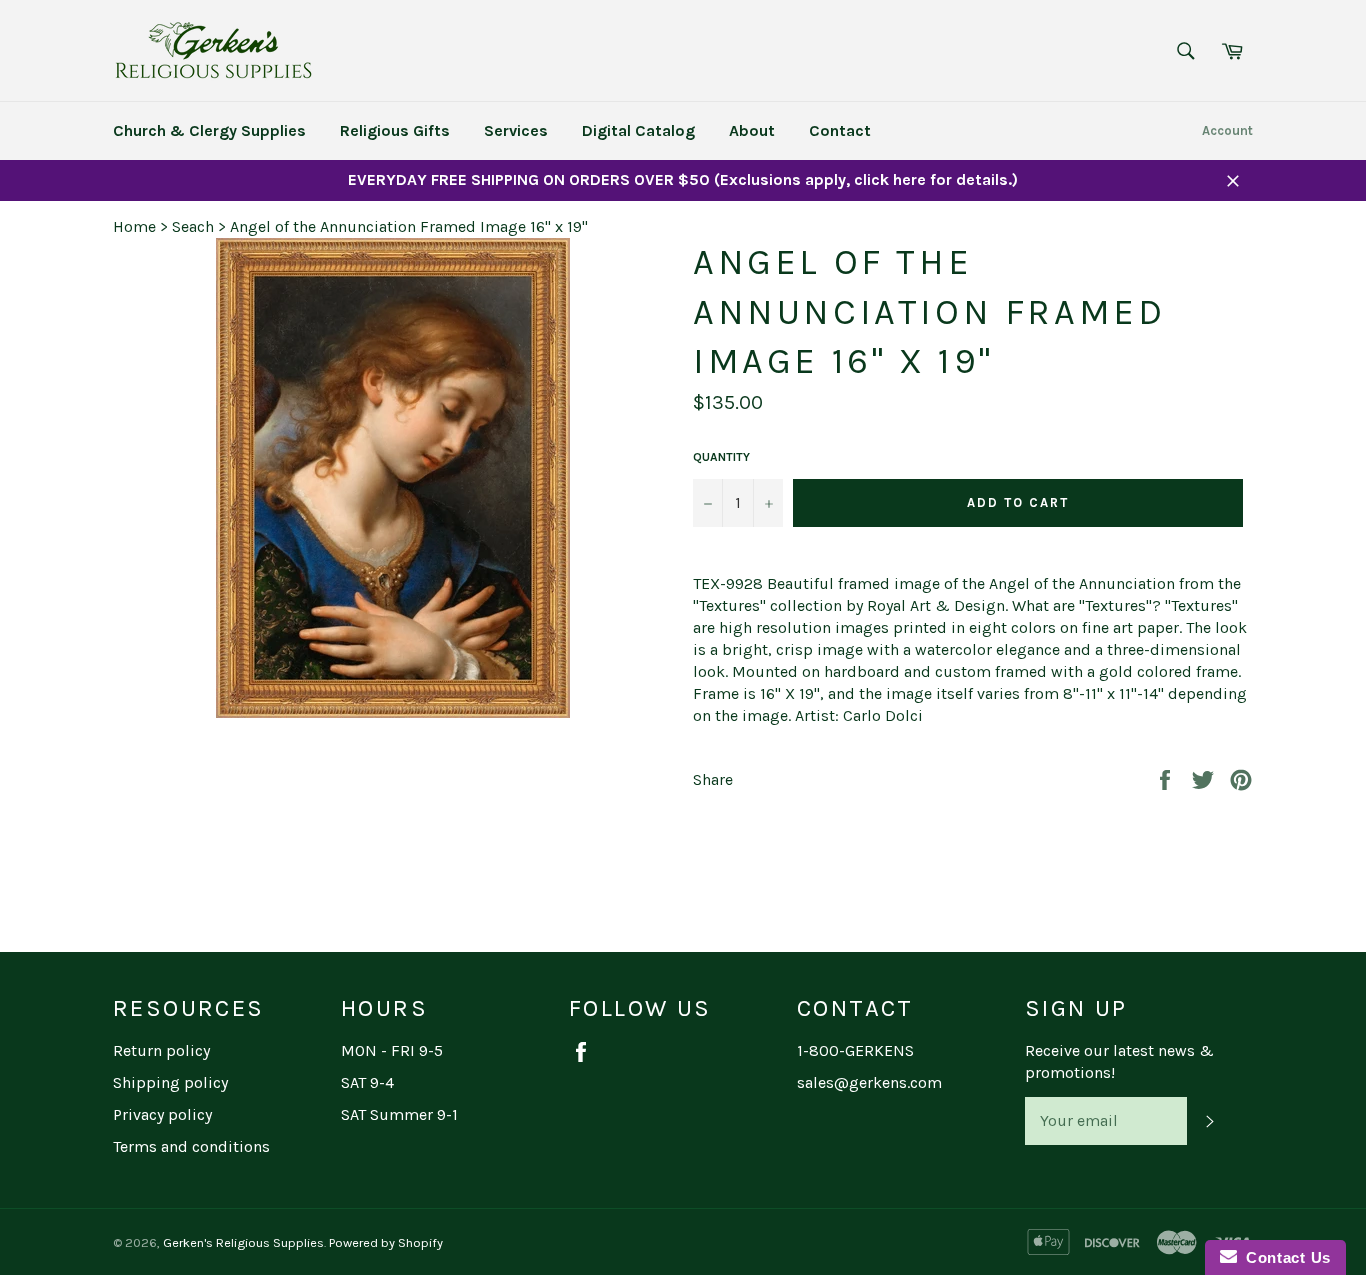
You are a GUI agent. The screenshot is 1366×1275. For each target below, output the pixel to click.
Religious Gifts (395, 130)
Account (1227, 130)
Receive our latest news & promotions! (1119, 1061)
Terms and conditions (191, 1146)
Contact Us (1284, 1257)
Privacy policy (162, 1114)
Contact (840, 130)
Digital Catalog (638, 130)
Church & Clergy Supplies (209, 130)
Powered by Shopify (386, 1242)
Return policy (161, 1050)
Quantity (721, 457)
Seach (193, 226)
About (752, 130)
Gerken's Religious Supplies (243, 1242)
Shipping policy (170, 1082)
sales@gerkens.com (869, 1082)
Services (516, 130)
